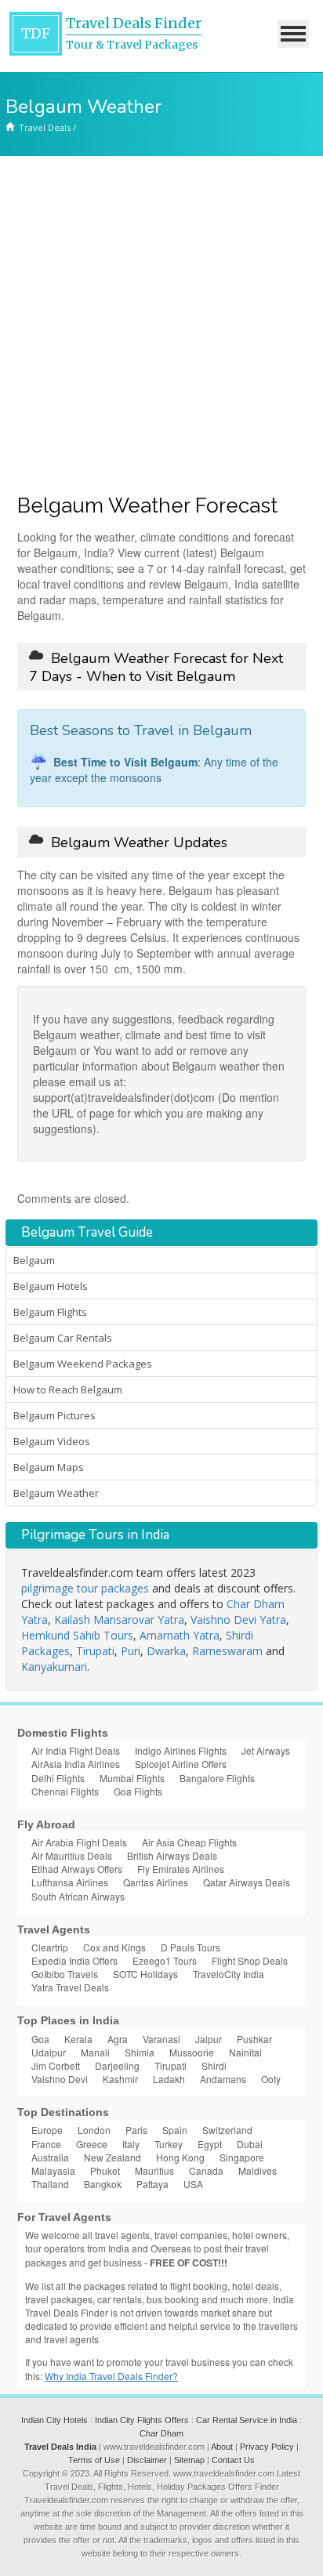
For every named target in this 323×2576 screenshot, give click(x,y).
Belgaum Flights (50, 1312)
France (46, 2144)
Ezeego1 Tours (165, 1960)
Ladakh (169, 2079)
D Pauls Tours (191, 1947)
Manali (95, 2052)
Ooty (271, 2079)
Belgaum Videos (52, 1441)
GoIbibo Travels (65, 1974)
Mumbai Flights (132, 1778)
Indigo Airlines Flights (181, 1750)
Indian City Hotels (54, 2420)
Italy (131, 2144)
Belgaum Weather (56, 1493)
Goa (40, 2039)
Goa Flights (138, 1791)
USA (193, 2184)
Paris (136, 2130)
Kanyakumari (54, 1667)
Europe (47, 2130)
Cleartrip (50, 1947)
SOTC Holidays (145, 1974)
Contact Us (233, 2460)
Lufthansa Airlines (70, 1882)
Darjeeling (117, 2065)
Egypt (210, 2144)
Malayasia (53, 2170)
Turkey (169, 2144)
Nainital (245, 2052)
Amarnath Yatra (180, 1635)
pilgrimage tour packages (85, 1588)
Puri (131, 1651)
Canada (206, 2170)
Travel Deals (45, 127)
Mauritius (154, 2170)
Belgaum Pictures (54, 1415)
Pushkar (254, 2039)
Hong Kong (180, 2157)
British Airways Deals (172, 1855)
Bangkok (103, 2184)
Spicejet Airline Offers (181, 1764)
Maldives (258, 2170)
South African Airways (78, 1896)
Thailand (50, 2184)
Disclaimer (147, 2460)
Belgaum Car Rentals (63, 1338)
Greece (92, 2144)
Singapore (242, 2157)
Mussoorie (192, 2052)
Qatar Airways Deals (247, 1882)
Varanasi (161, 2039)
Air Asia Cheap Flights (189, 1842)
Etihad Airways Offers (77, 1869)
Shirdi (214, 2065)
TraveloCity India (229, 1974)
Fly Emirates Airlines (181, 1869)
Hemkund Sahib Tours (77, 1635)
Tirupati (95, 1651)
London (94, 2130)
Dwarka (166, 1651)
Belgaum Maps (49, 1467)
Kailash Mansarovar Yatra (119, 1620)
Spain (175, 2130)
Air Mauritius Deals (72, 1855)
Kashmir (120, 2079)
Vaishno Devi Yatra (238, 1620)
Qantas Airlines (156, 1882)
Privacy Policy (267, 2447)
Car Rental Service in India (247, 2420)
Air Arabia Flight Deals (79, 1842)
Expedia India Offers (74, 1960)
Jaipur (209, 2039)
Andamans (223, 2079)
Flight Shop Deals (250, 1960)
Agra (118, 2039)
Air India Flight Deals (76, 1750)
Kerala (78, 2039)
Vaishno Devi (60, 2079)
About (222, 2447)
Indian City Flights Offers (142, 2420)
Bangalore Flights (217, 1778)
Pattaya (152, 2184)
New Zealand (113, 2157)
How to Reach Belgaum (68, 1389)
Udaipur (49, 2052)
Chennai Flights (65, 1791)
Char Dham (161, 2433)
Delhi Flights (58, 1778)
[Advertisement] (161, 325)
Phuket (105, 2170)
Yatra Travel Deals (70, 1987)
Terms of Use (94, 2460)
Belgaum (34, 1260)
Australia (50, 2157)
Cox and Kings (114, 1947)
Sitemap (189, 2460)
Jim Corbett (56, 2065)
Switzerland (227, 2130)
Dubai (250, 2144)
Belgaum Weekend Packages (83, 1364)
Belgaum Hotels (51, 1286)
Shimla (140, 2052)
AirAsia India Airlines (76, 1764)
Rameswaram (227, 1651)
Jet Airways (266, 1750)
